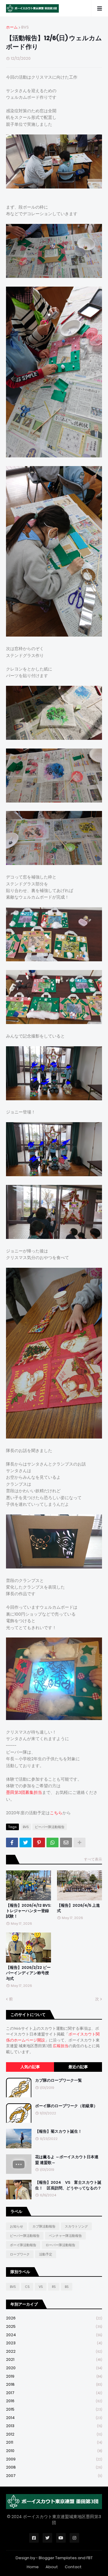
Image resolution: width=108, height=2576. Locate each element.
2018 (54, 2384)
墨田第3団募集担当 (24, 1792)
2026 (54, 2318)
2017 (54, 2393)
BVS (25, 27)
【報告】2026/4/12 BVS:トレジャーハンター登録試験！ (28, 1911)
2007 (54, 2476)
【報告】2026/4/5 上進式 (78, 1908)
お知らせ (16, 2226)
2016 (54, 2401)
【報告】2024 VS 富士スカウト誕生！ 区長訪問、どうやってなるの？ (68, 2185)
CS (27, 2287)
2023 (54, 2343)
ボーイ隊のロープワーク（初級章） (66, 2106)
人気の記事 (30, 2067)
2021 (54, 2359)
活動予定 (46, 2254)
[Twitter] (25, 1842)
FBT (90, 2558)
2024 (54, 2335)
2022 (54, 2351)
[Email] (66, 1842)
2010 (54, 2451)
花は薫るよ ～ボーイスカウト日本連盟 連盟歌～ (67, 2160)
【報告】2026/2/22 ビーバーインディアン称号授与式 (28, 1973)
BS (67, 2287)
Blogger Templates (58, 2558)
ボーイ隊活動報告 (23, 2245)
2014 (54, 2418)
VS (41, 2287)
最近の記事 (78, 2067)
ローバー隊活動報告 (60, 2245)
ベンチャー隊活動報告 (65, 2236)
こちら (56, 1813)
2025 (54, 2326)
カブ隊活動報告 (44, 2226)
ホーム (12, 27)
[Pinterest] (39, 1842)
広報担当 (61, 2046)
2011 (54, 2442)
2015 (54, 2409)
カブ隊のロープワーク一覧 (58, 2080)
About (52, 2567)
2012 (54, 2434)
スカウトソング (76, 2226)
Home (33, 2567)
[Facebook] (12, 1842)
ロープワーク (20, 2254)
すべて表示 (93, 1859)
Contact (73, 2567)
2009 (54, 2459)
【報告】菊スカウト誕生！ (58, 2132)
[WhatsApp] (52, 1842)
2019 (54, 2376)
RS (54, 2287)
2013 (54, 2426)
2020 (54, 2368)
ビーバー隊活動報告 (50, 1827)
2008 (54, 2467)
